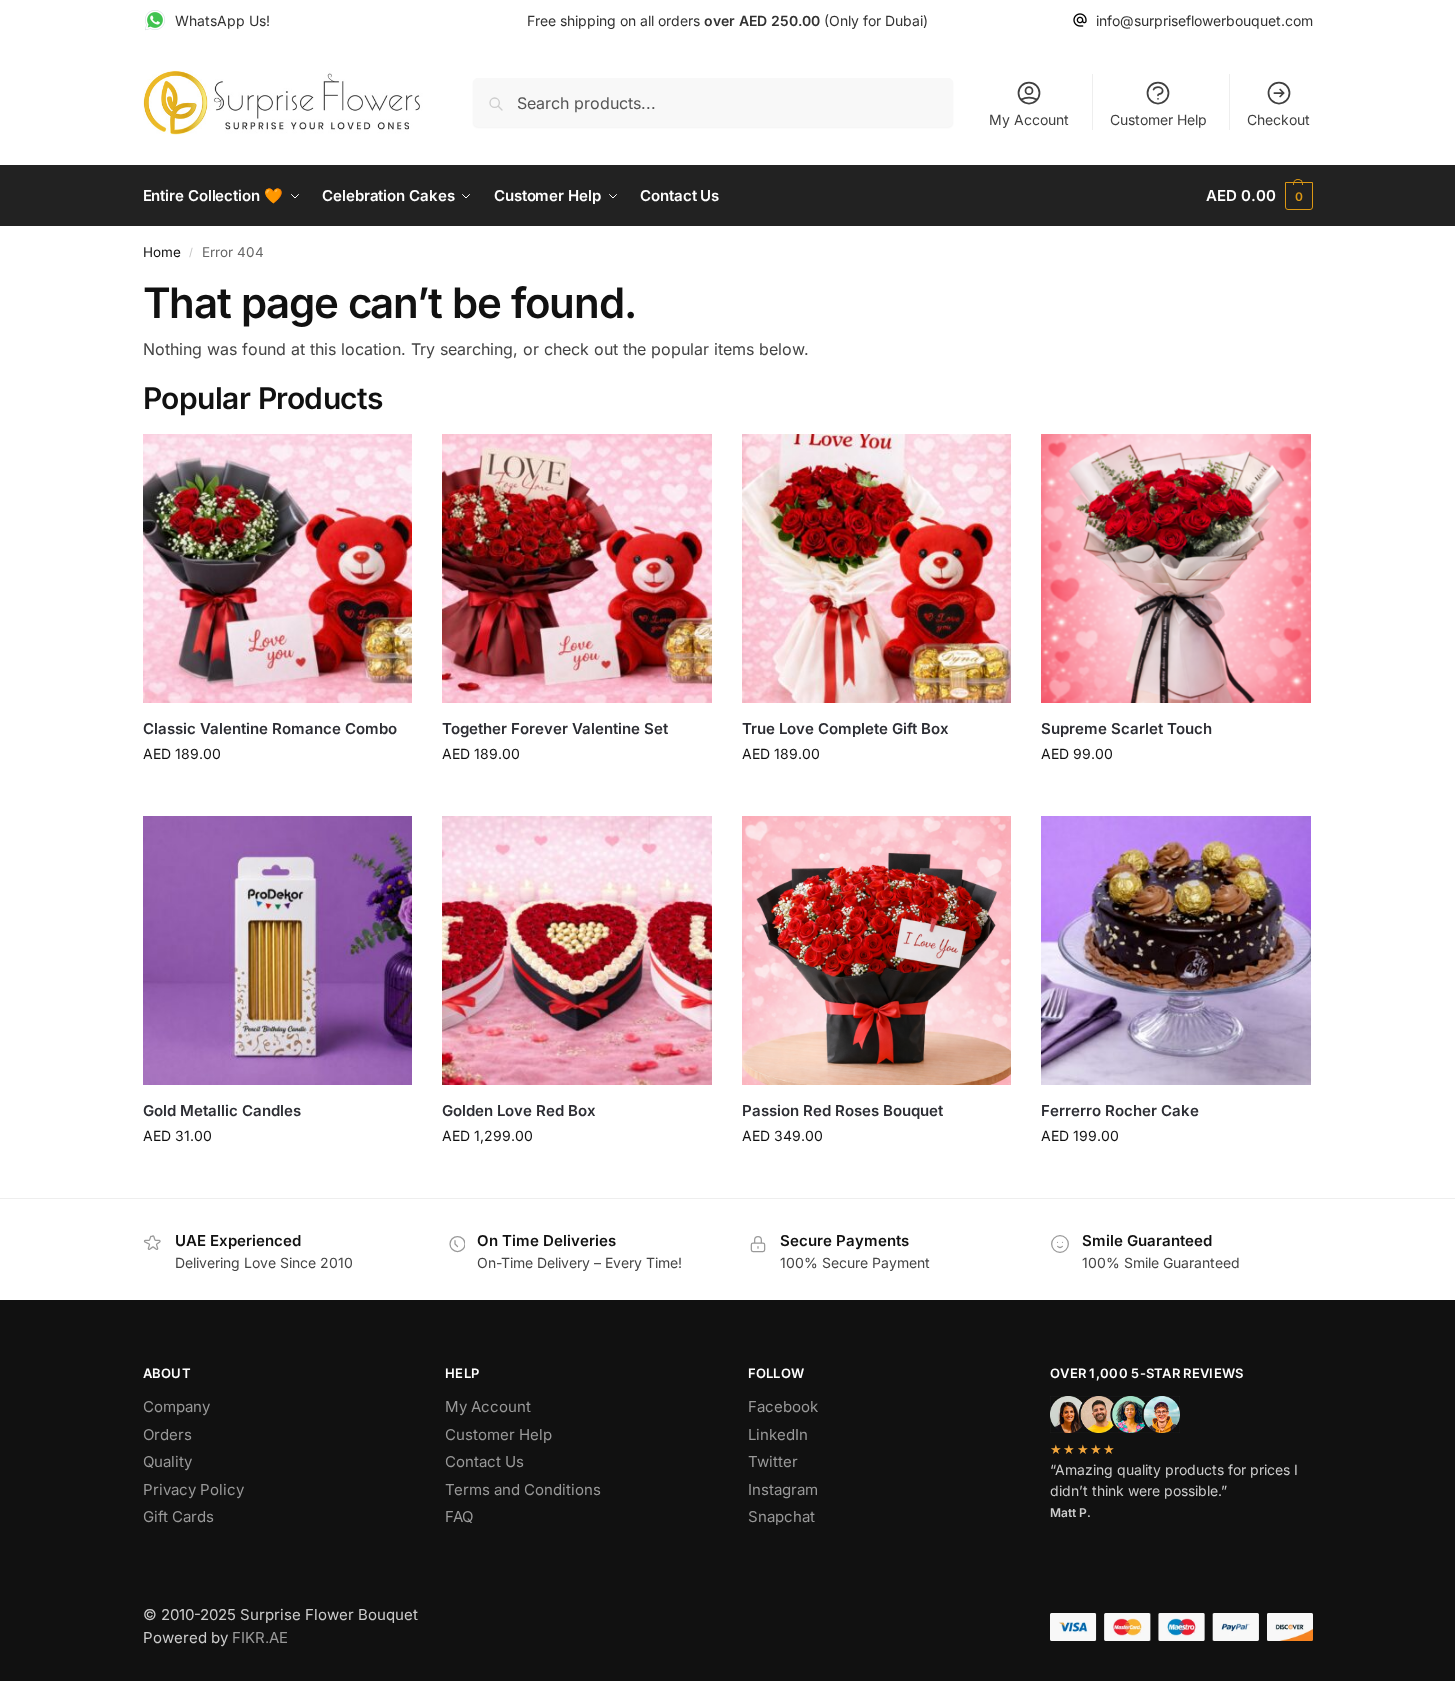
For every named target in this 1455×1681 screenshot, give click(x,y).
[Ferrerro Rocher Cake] (1176, 951)
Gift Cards (178, 1516)
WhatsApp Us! (222, 20)
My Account (1029, 119)
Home (162, 252)
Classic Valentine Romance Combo (270, 728)
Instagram (783, 1489)
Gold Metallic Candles (222, 1110)
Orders (167, 1434)
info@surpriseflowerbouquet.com (1204, 20)
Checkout (1278, 119)
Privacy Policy (193, 1489)
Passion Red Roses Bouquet (842, 1110)
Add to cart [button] (277, 795)
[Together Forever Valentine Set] (577, 569)
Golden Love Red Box (519, 1110)
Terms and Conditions (523, 1489)
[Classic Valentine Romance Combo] (278, 569)
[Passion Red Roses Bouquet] (877, 951)
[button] (1259, 196)
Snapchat (781, 1516)
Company (176, 1406)
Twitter (773, 1461)
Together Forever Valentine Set (555, 728)
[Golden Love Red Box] (577, 951)
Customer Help (1158, 119)
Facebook (783, 1406)
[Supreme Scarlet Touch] (1176, 569)
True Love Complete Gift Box (845, 728)
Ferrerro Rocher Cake (1120, 1110)
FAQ (459, 1516)
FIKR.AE (260, 1637)
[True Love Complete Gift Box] (877, 569)
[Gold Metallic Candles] (278, 951)
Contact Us (484, 1461)
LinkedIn (778, 1434)
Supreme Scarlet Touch (1126, 728)
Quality (167, 1461)
